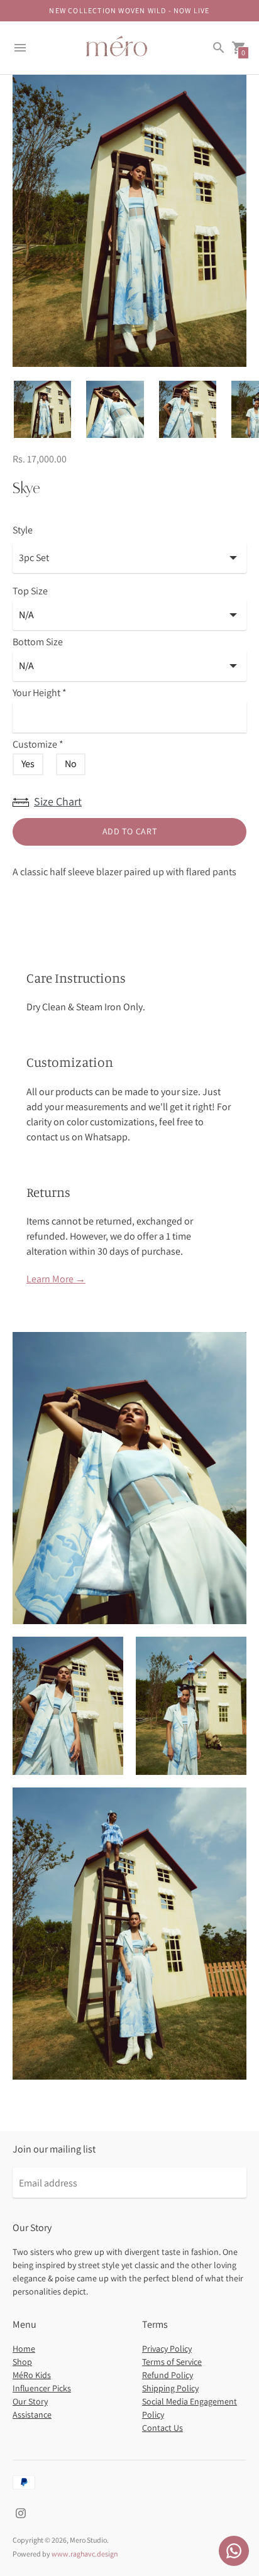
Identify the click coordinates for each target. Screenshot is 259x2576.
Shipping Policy (170, 2388)
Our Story (30, 2401)
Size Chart (58, 801)
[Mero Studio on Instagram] (21, 2512)
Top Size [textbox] (30, 592)
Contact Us (163, 2428)
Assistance (32, 2415)
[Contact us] (234, 2551)
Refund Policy (168, 2375)
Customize (38, 745)
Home (24, 2349)
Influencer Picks (42, 2388)
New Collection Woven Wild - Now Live (129, 10)
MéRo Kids (32, 2375)
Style (23, 530)
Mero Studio (88, 2540)
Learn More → (56, 1279)
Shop (22, 2362)
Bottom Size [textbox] (38, 642)
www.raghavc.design (85, 2554)
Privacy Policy (167, 2349)
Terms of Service (172, 2362)
